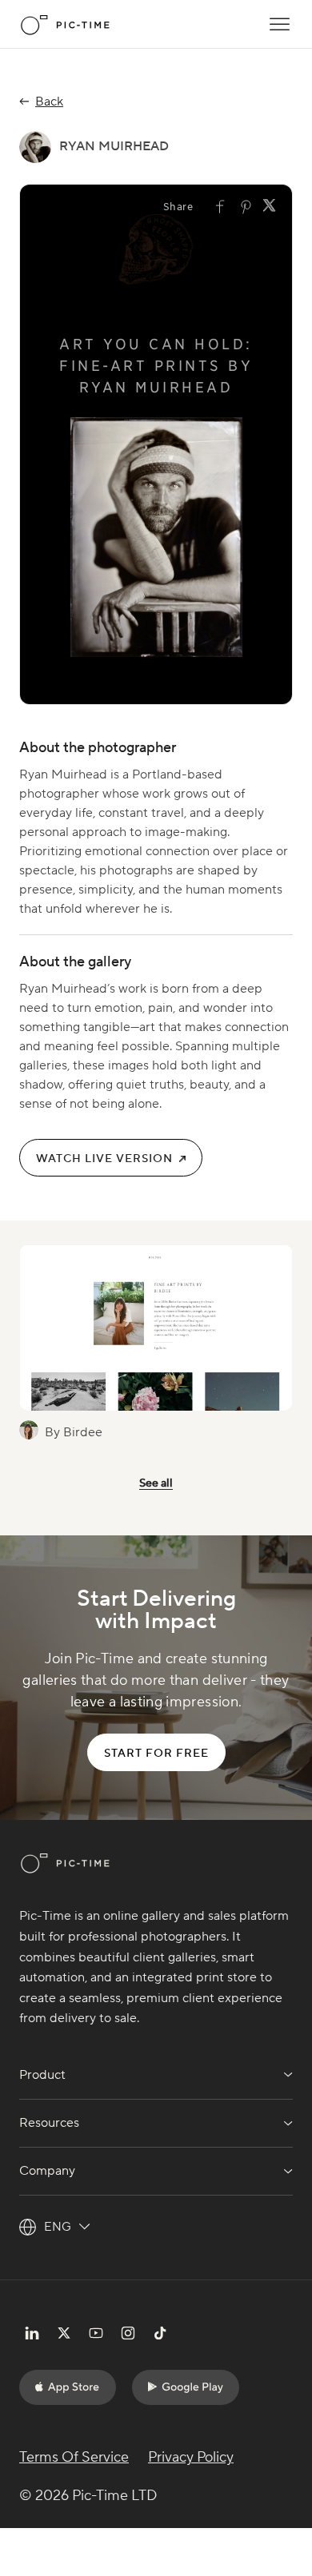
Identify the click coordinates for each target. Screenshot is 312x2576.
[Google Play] (186, 2387)
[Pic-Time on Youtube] (96, 2333)
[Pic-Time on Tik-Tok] (160, 2333)
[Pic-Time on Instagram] (128, 2333)
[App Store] (68, 2387)
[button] (280, 24)
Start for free (156, 1754)
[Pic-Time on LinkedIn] (32, 2333)
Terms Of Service (74, 2457)
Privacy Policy (191, 2457)
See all (156, 1483)
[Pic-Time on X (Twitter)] (64, 2333)
